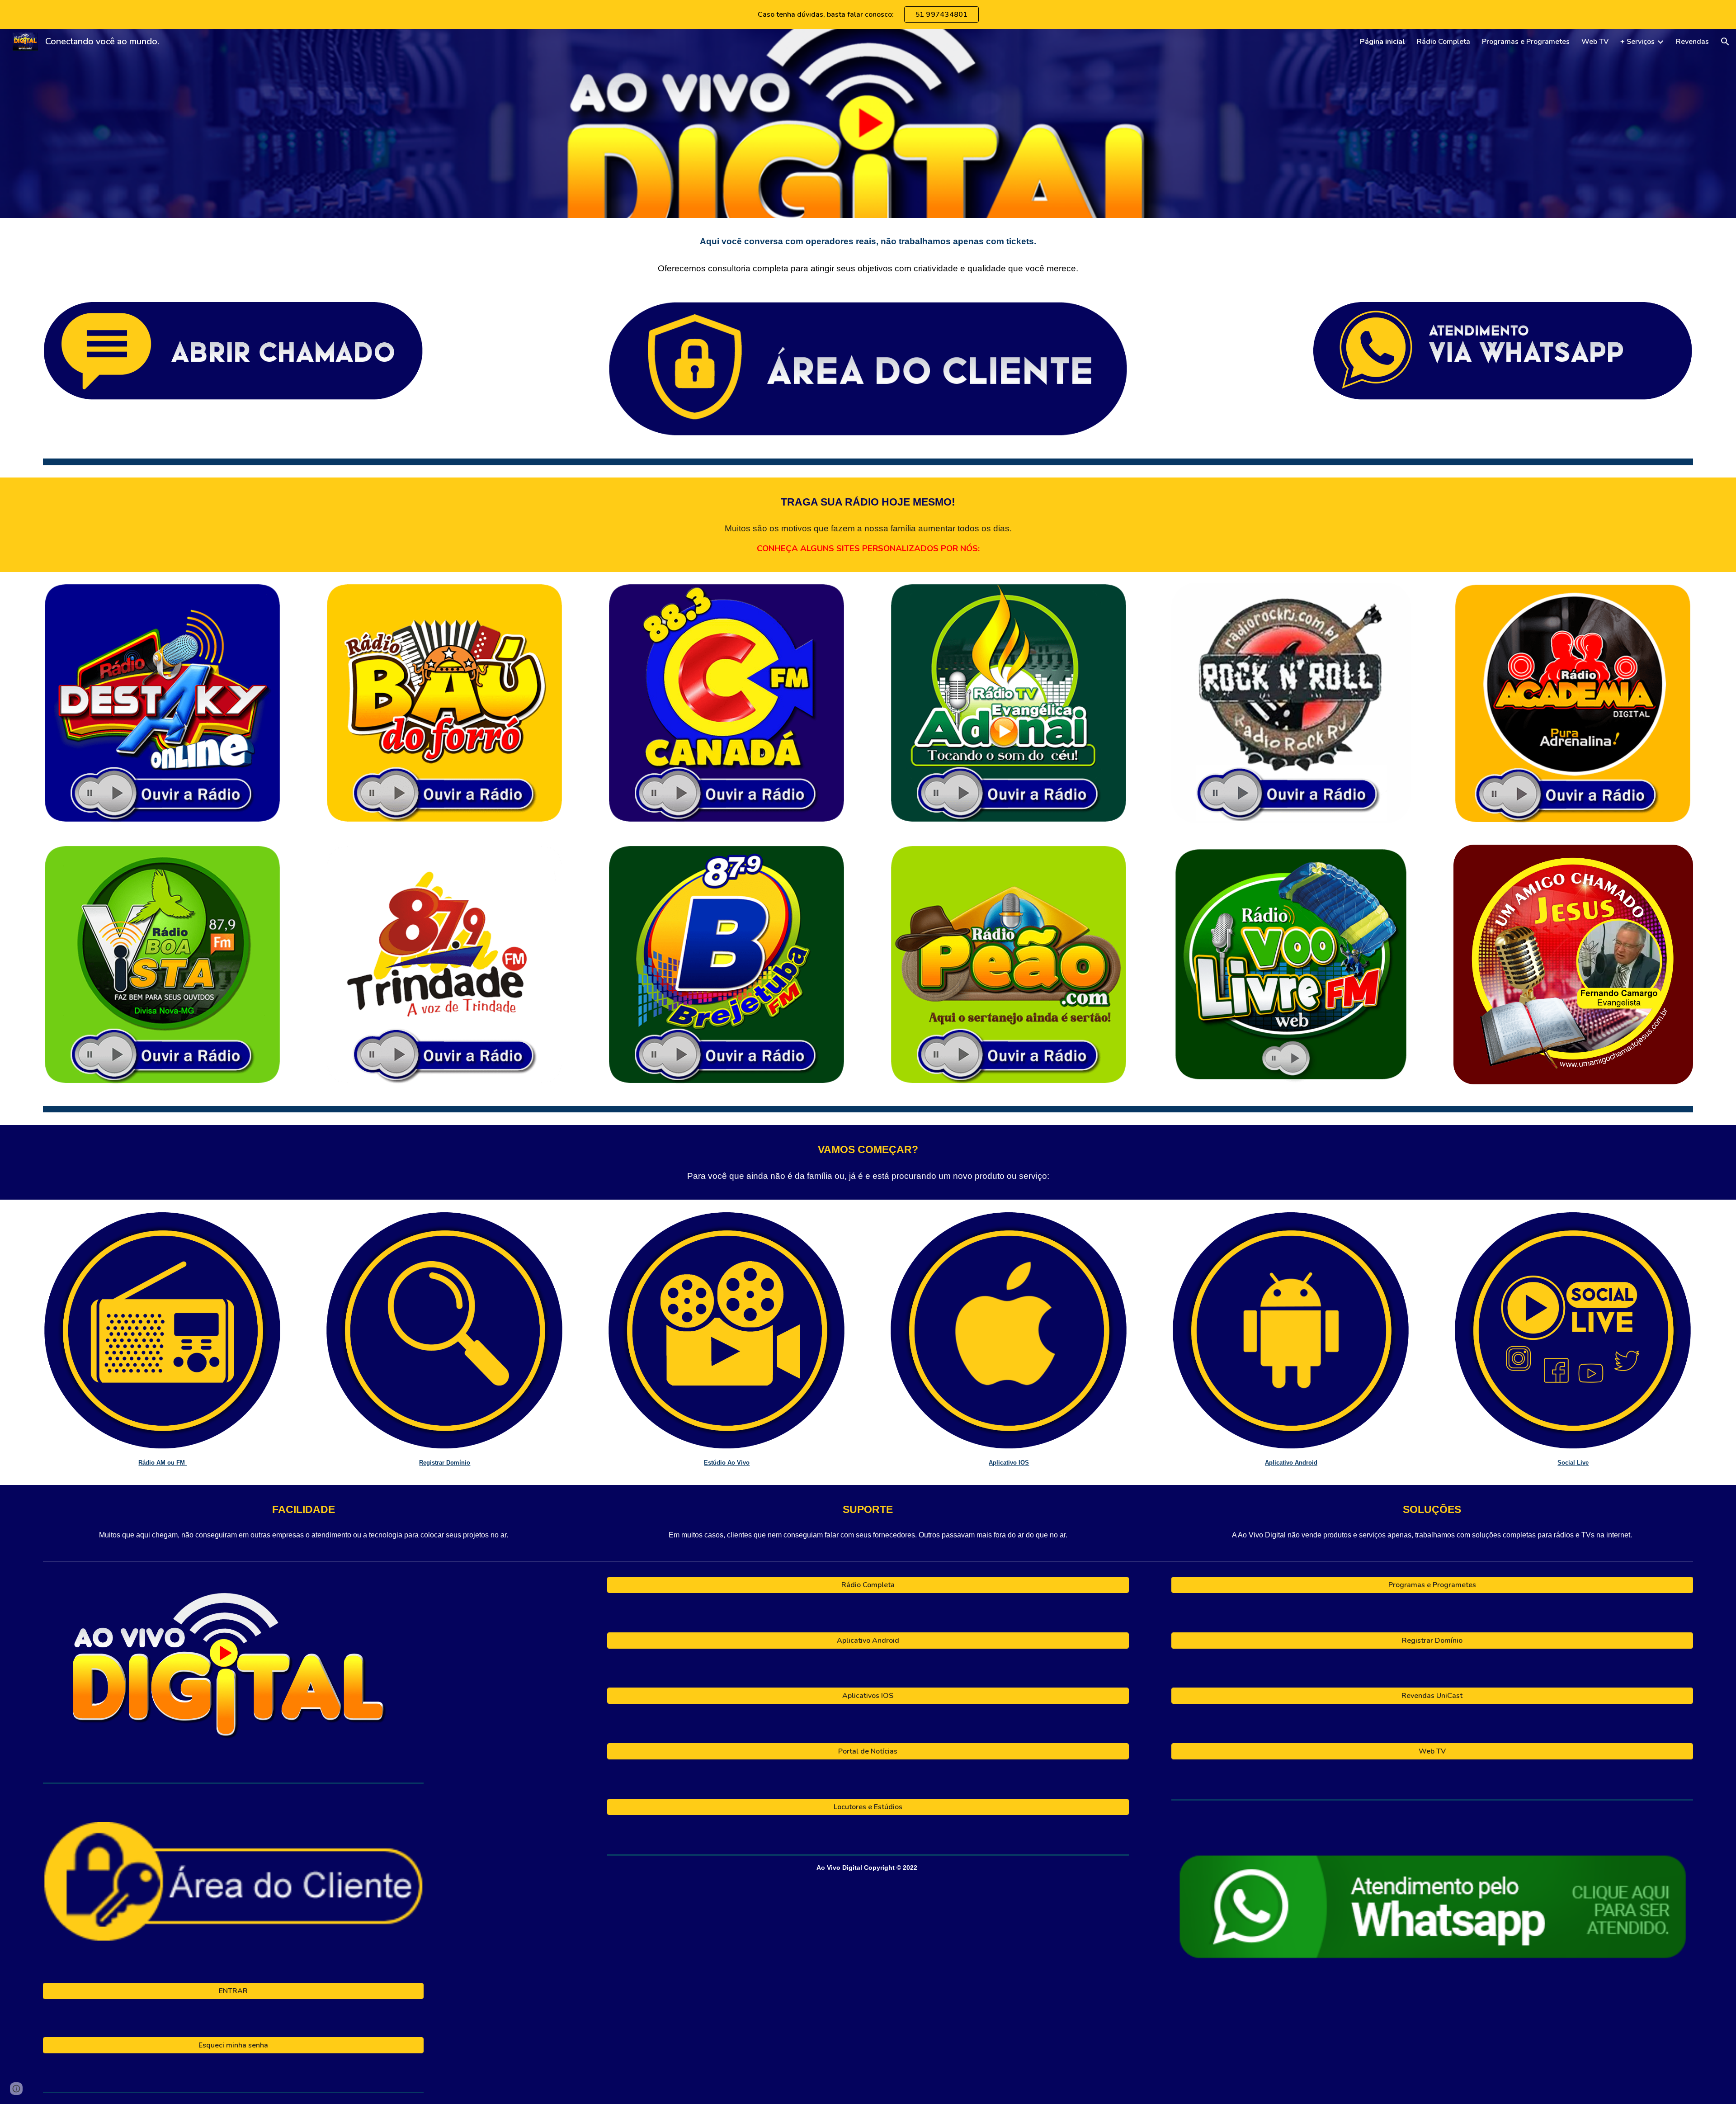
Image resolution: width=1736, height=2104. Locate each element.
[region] (868, 14)
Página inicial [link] (1382, 42)
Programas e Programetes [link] (1526, 42)
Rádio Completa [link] (1444, 42)
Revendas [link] (1692, 42)
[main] (868, 254)
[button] (1725, 42)
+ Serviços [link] (1637, 42)
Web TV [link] (1595, 42)
